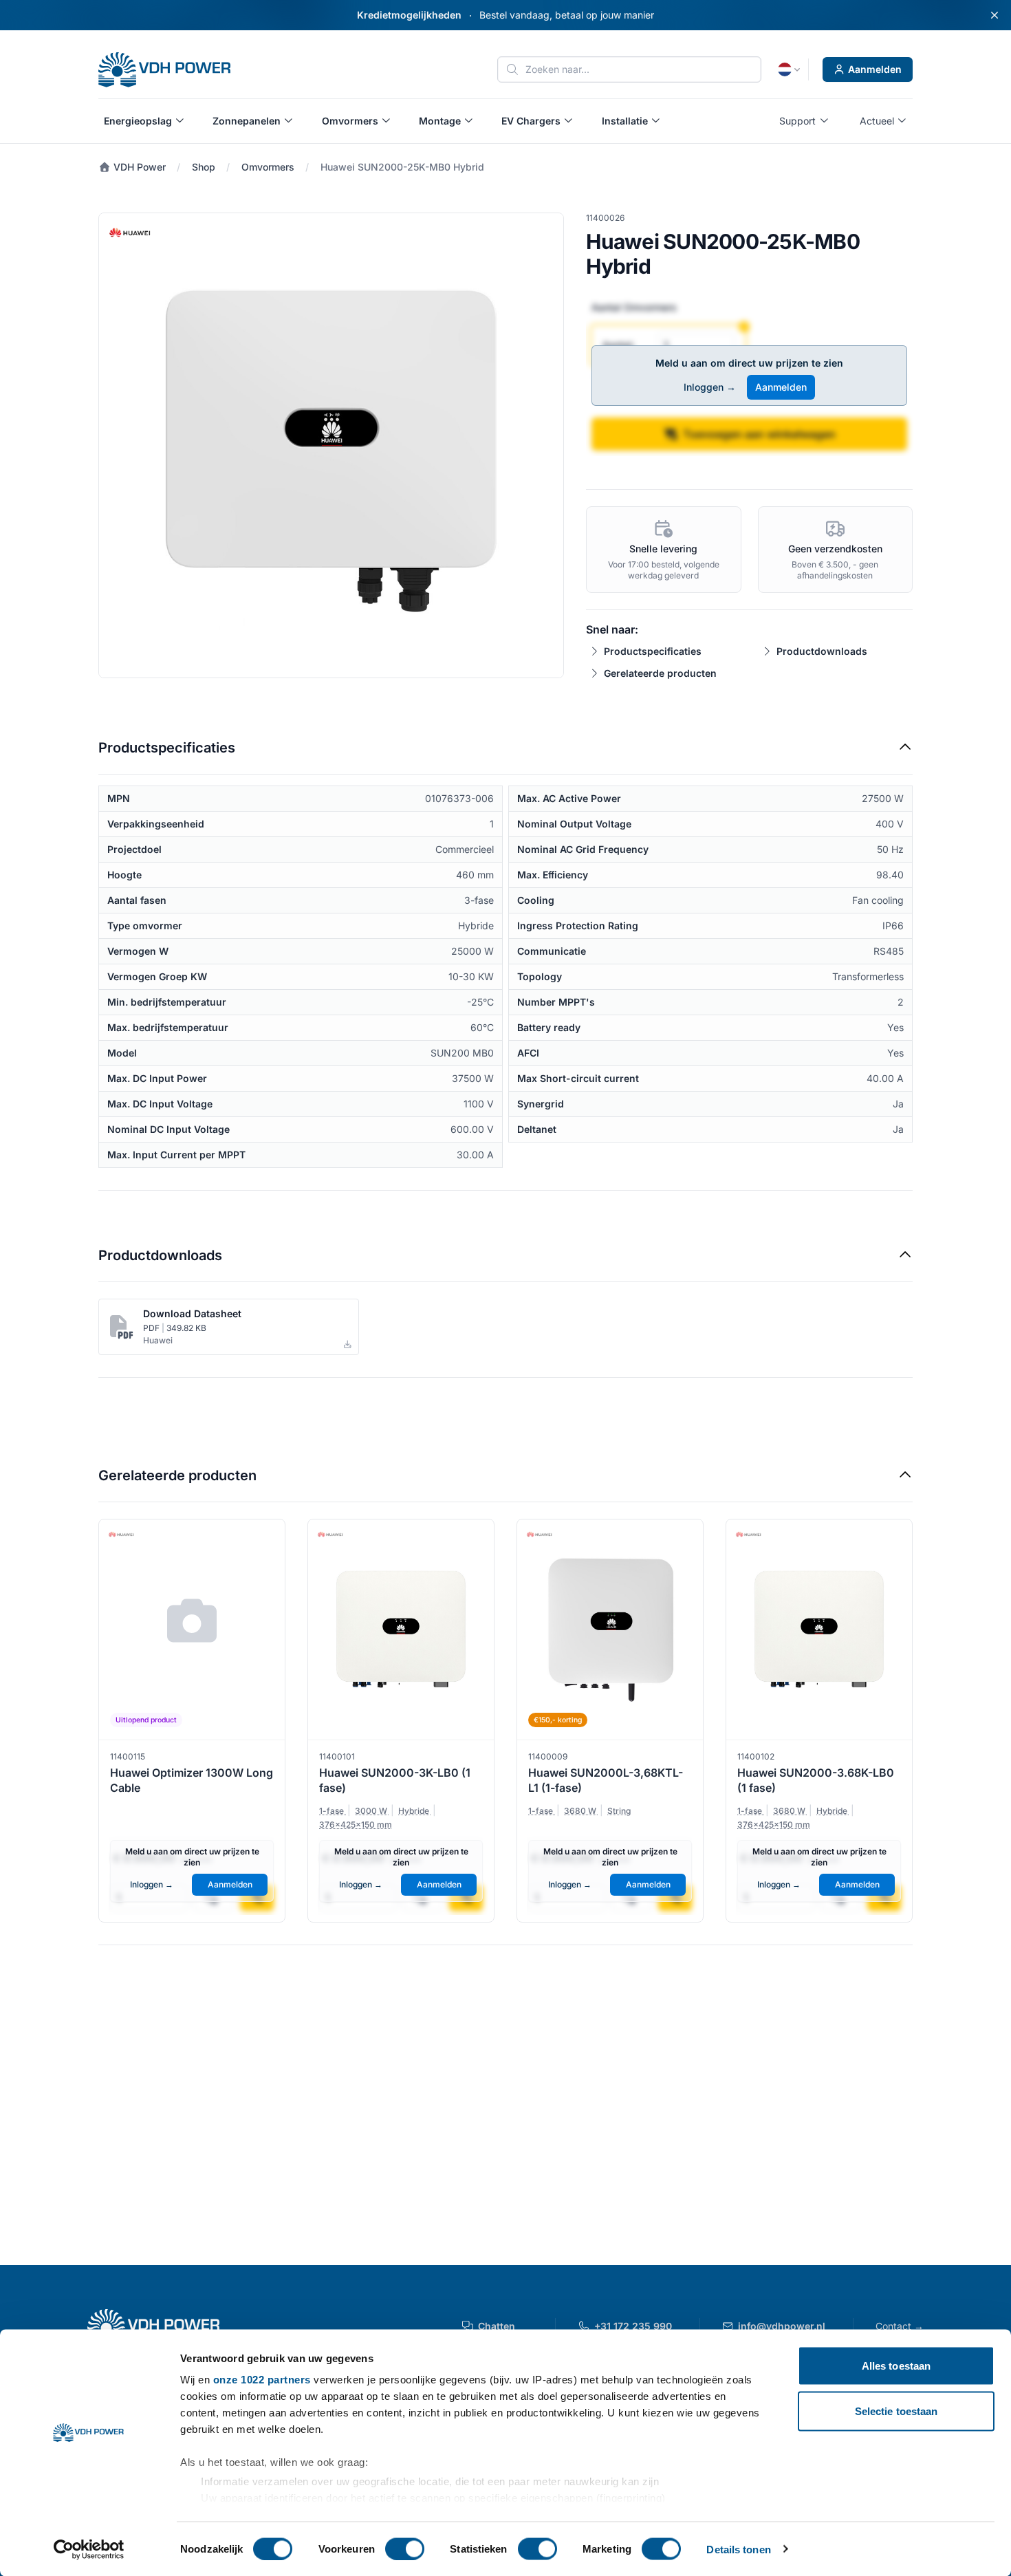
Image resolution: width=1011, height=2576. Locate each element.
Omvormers (268, 167)
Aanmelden (875, 69)
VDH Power (138, 167)
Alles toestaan (896, 2366)
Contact (900, 2326)
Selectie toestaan (896, 2411)
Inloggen (710, 387)
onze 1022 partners (262, 2380)
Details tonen (738, 2549)
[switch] (405, 2548)
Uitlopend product (146, 1720)
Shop (204, 167)
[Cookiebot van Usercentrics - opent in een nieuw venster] (89, 2549)
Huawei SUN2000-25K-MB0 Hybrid (402, 167)
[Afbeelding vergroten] (331, 445)
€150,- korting (558, 1720)
